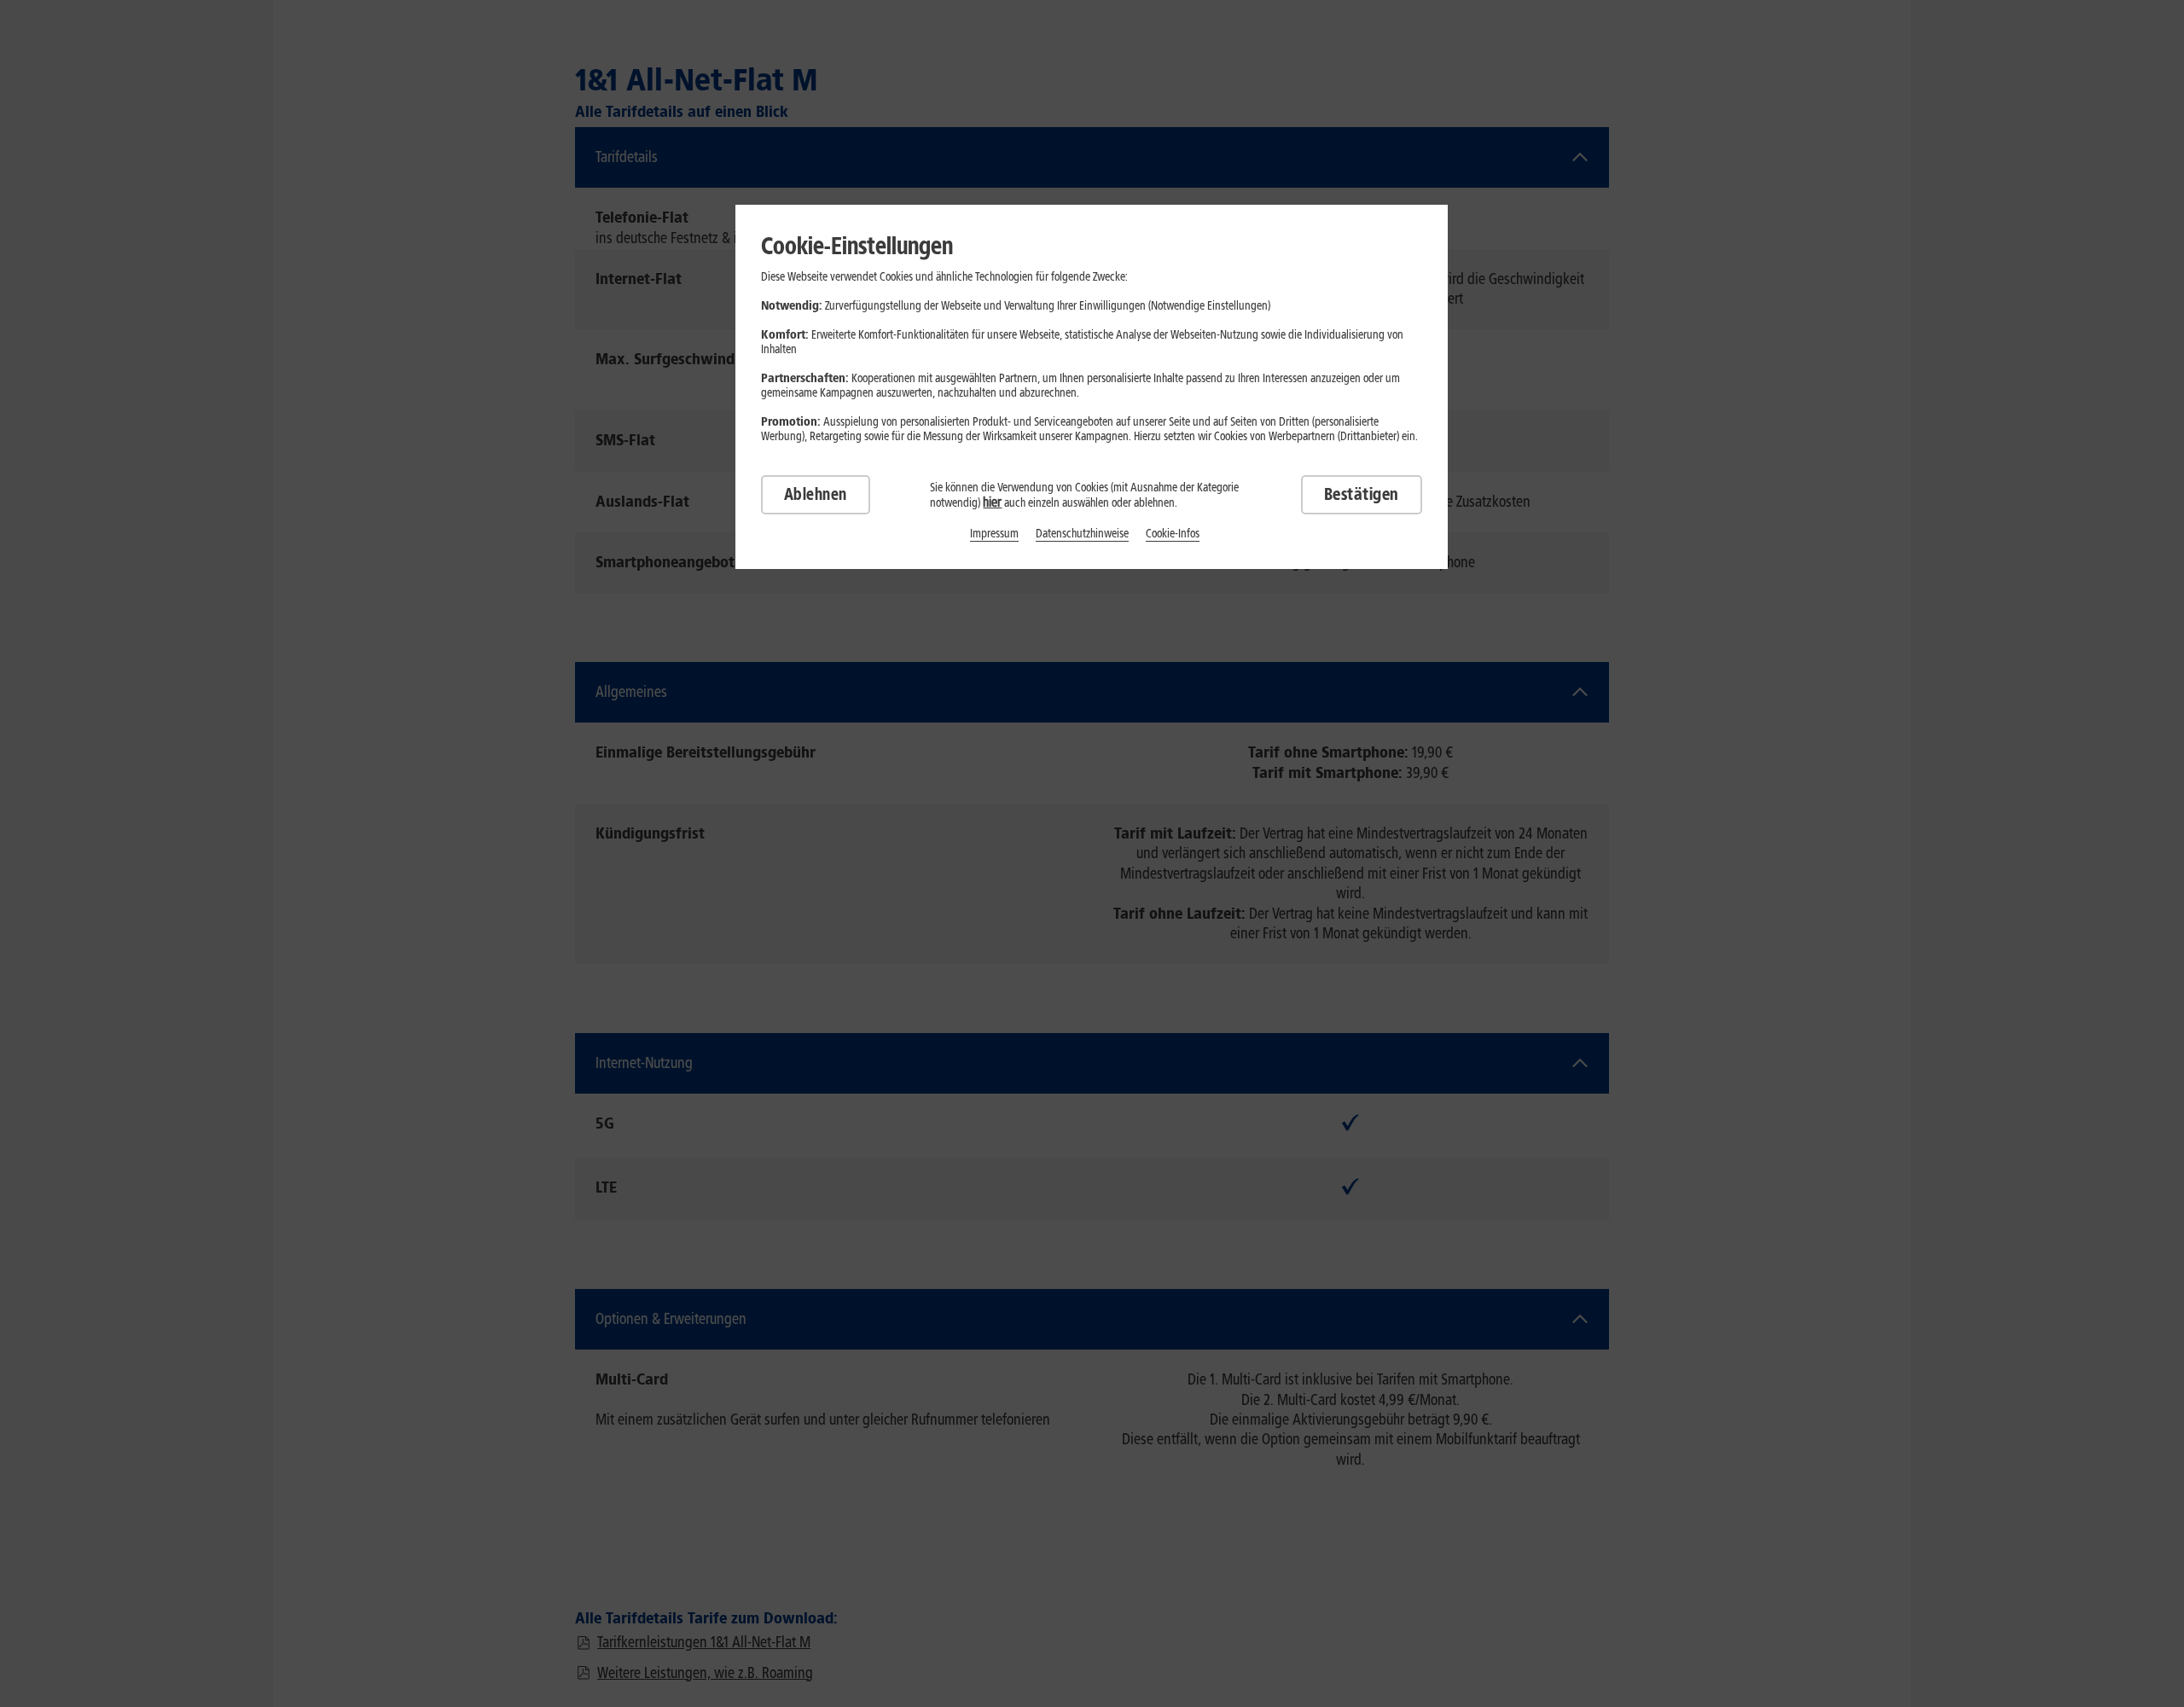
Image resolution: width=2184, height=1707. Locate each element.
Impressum (994, 534)
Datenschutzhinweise (1082, 534)
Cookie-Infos (1173, 534)
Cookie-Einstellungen (857, 246)
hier (992, 502)
